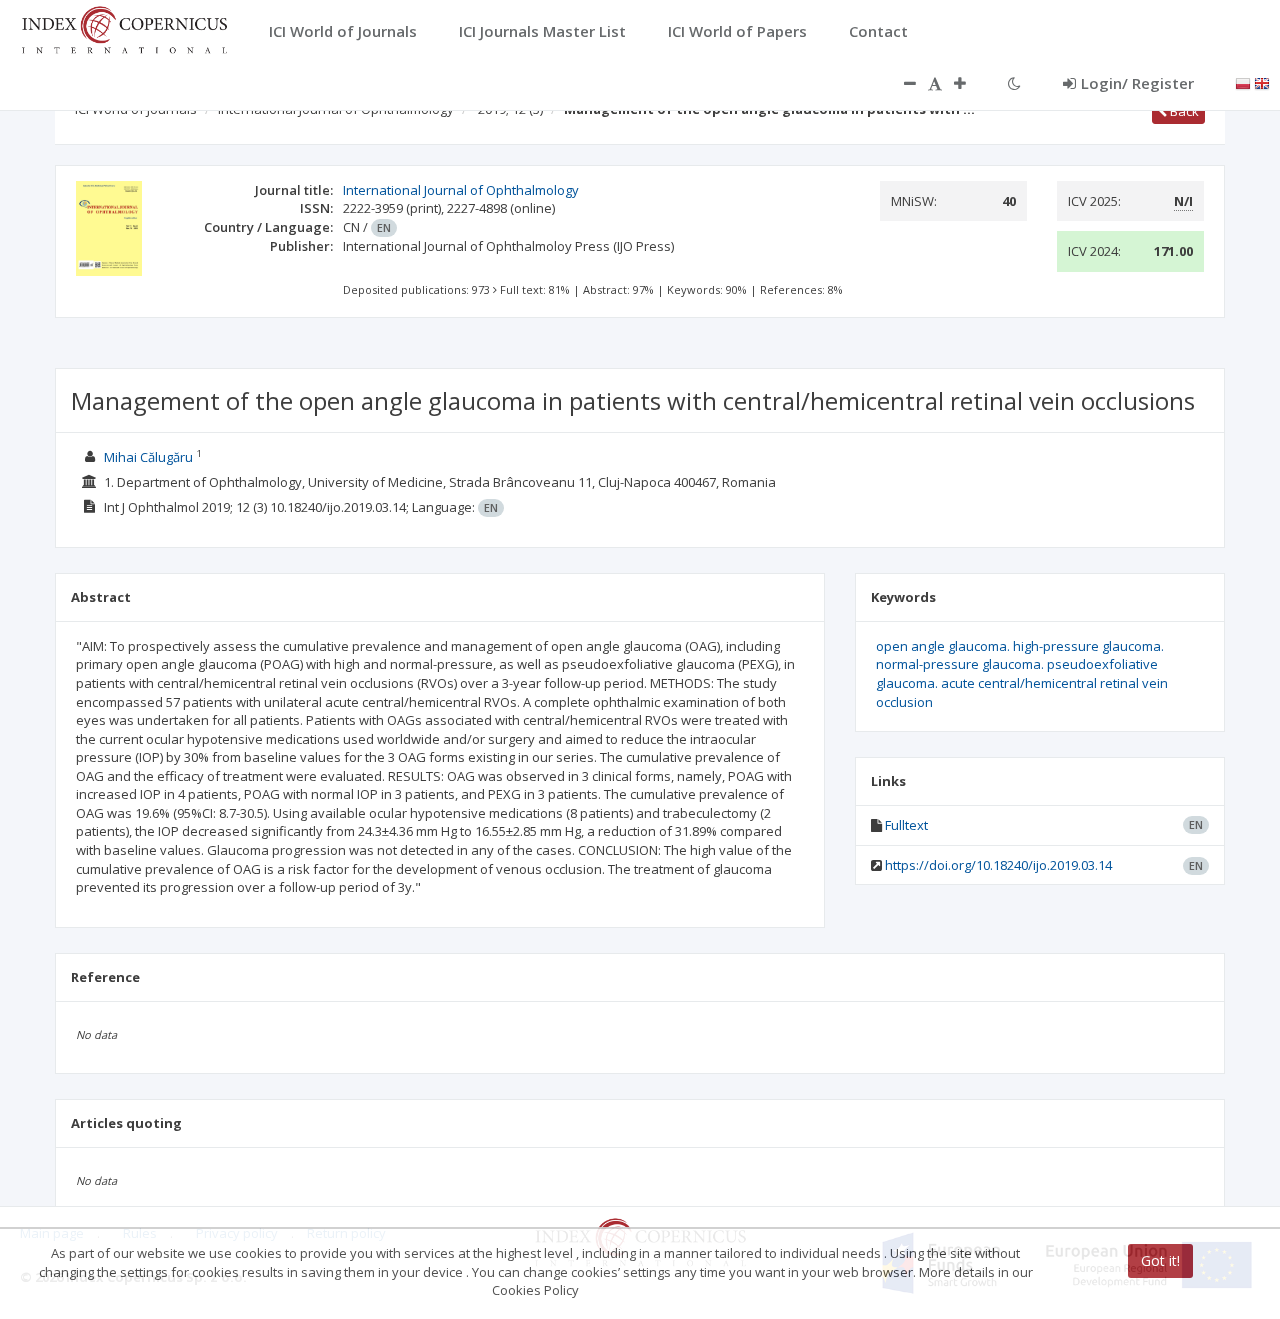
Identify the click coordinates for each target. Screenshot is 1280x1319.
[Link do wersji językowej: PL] (1243, 82)
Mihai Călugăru (148, 457)
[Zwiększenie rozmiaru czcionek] (970, 83)
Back (1183, 111)
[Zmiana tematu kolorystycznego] (1014, 83)
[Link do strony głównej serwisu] (124, 28)
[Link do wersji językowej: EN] (1262, 82)
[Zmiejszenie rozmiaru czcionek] (900, 83)
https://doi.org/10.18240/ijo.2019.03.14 (998, 865)
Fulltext (906, 825)
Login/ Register (1137, 83)
